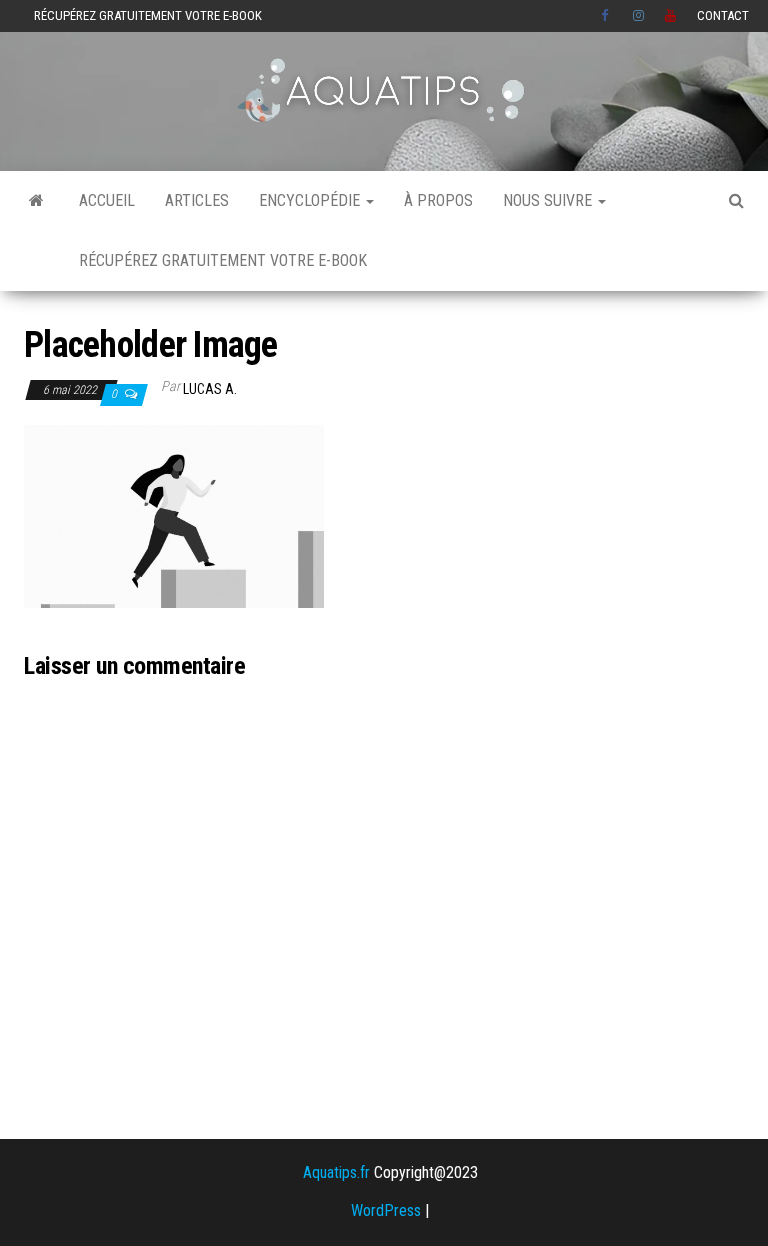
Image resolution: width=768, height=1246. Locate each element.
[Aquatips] (36, 201)
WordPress (386, 1210)
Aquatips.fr (336, 1172)
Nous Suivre (549, 200)
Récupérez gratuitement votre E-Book (148, 15)
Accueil (107, 200)
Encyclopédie (311, 200)
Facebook (607, 16)
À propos (438, 200)
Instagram (639, 16)
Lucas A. (210, 389)
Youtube (671, 16)
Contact (723, 15)
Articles (197, 200)
